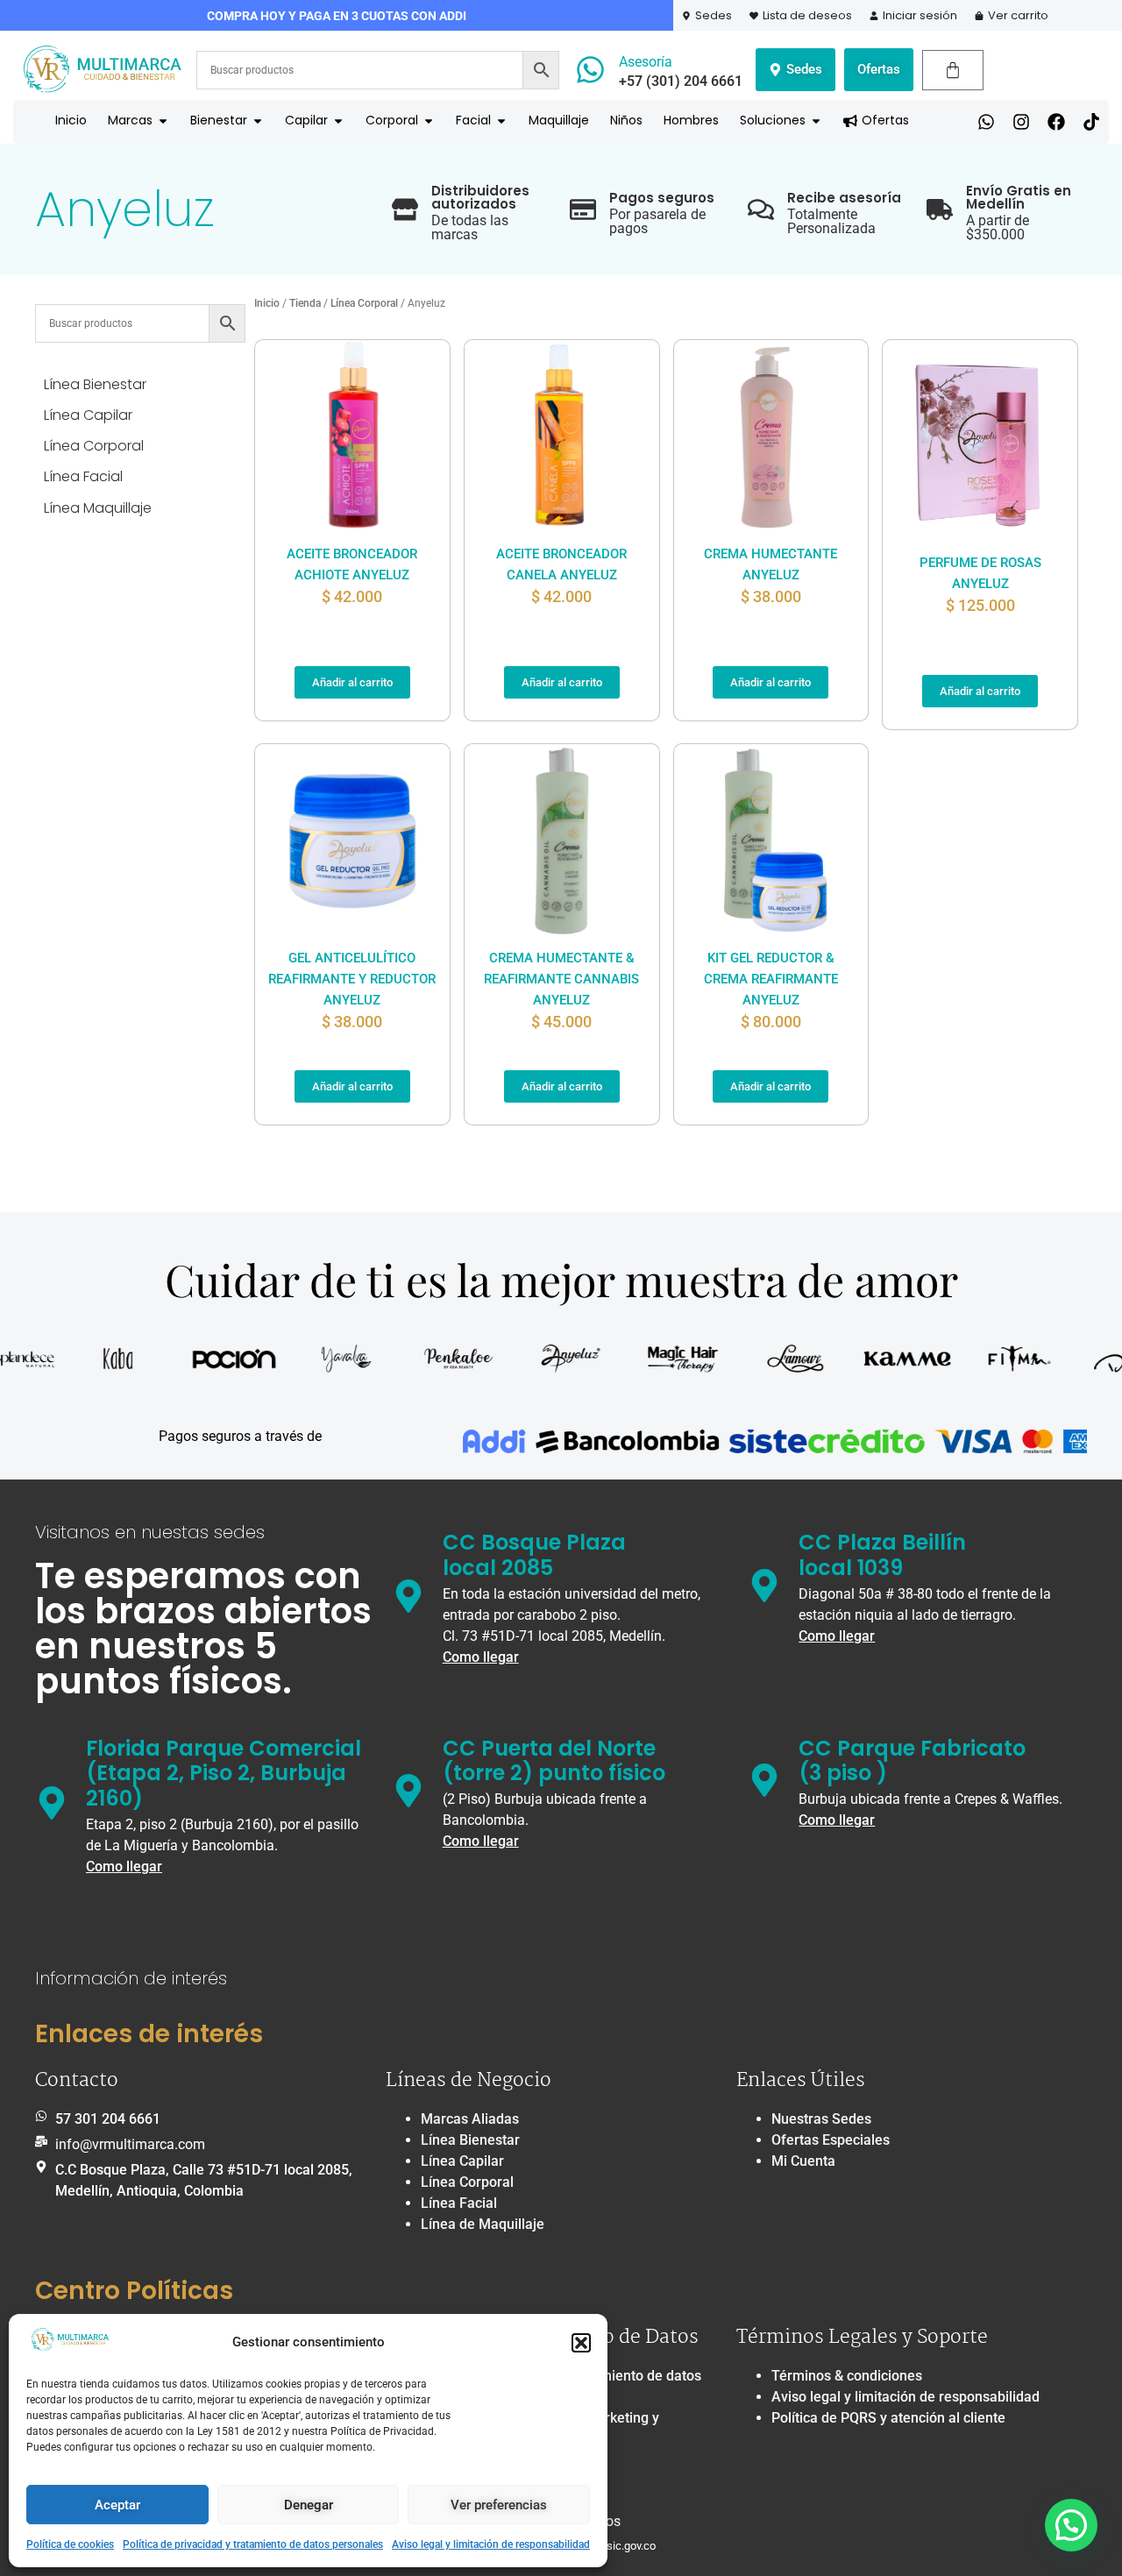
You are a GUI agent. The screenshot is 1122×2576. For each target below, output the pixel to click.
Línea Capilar (462, 2161)
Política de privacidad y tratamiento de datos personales (253, 2544)
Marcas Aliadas (470, 2119)
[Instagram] (1021, 122)
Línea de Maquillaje (483, 2224)
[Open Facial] (501, 121)
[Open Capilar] (338, 121)
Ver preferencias (499, 2505)
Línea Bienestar (470, 2140)
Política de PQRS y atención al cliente (888, 2418)
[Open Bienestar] (258, 121)
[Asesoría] (590, 70)
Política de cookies (70, 2544)
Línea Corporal (364, 303)
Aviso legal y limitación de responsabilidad (491, 2544)
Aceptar (117, 2505)
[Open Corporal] (429, 121)
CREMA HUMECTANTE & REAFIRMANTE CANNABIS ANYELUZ (561, 979)
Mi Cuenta (803, 2161)
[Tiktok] (1091, 122)
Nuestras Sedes (821, 2119)
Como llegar (481, 1657)
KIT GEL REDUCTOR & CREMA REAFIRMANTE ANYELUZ (771, 979)
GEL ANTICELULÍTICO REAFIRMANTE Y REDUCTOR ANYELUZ (352, 979)
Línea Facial (459, 2203)
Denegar (309, 2505)
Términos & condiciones (847, 2376)
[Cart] (953, 70)
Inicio (267, 303)
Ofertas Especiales (831, 2140)
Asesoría (646, 62)
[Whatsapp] (986, 122)
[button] (581, 2343)
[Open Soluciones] (816, 121)
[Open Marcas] (163, 121)
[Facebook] (1056, 122)
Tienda (305, 303)
